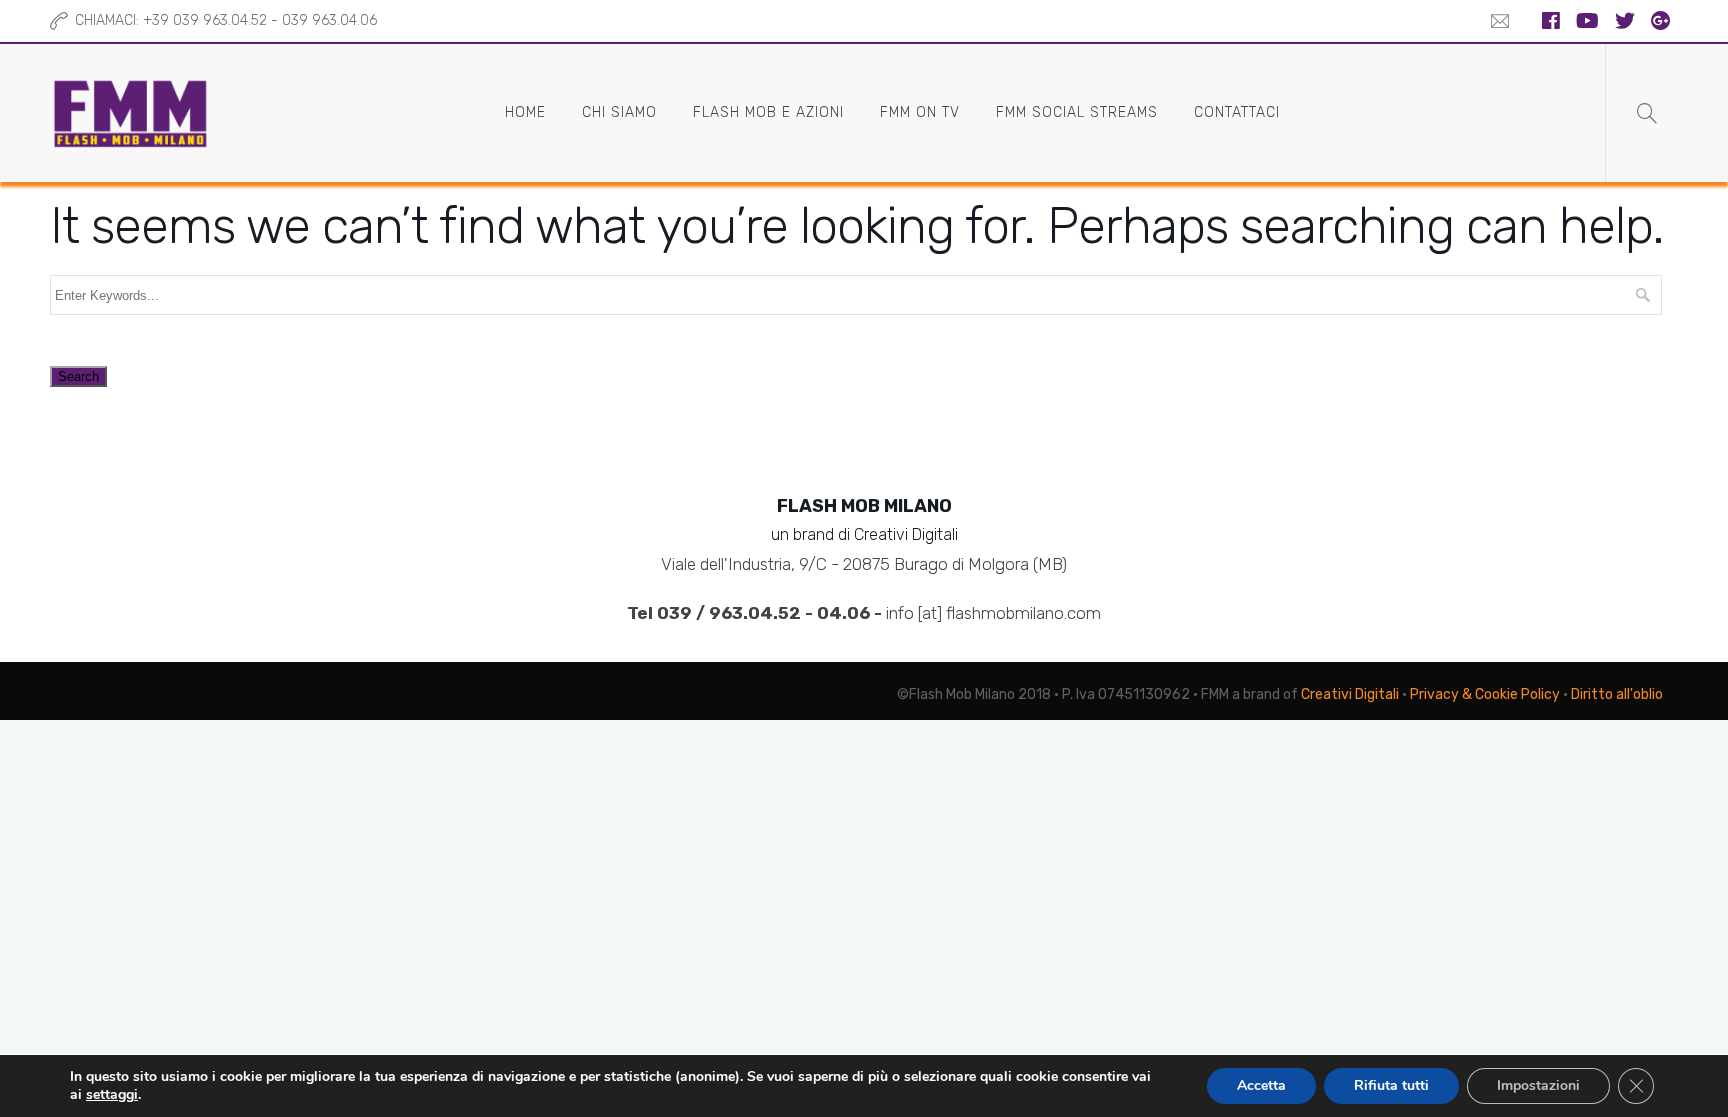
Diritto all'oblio (1617, 694)
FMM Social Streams (1077, 112)
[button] (1495, 21)
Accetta (1261, 1085)
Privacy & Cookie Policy (1485, 694)
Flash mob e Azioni (768, 112)
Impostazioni (1538, 1085)
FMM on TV (920, 112)
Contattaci (1237, 112)
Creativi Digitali (1350, 694)
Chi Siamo (619, 112)
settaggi (112, 1095)
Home (525, 112)
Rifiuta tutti (1391, 1085)
